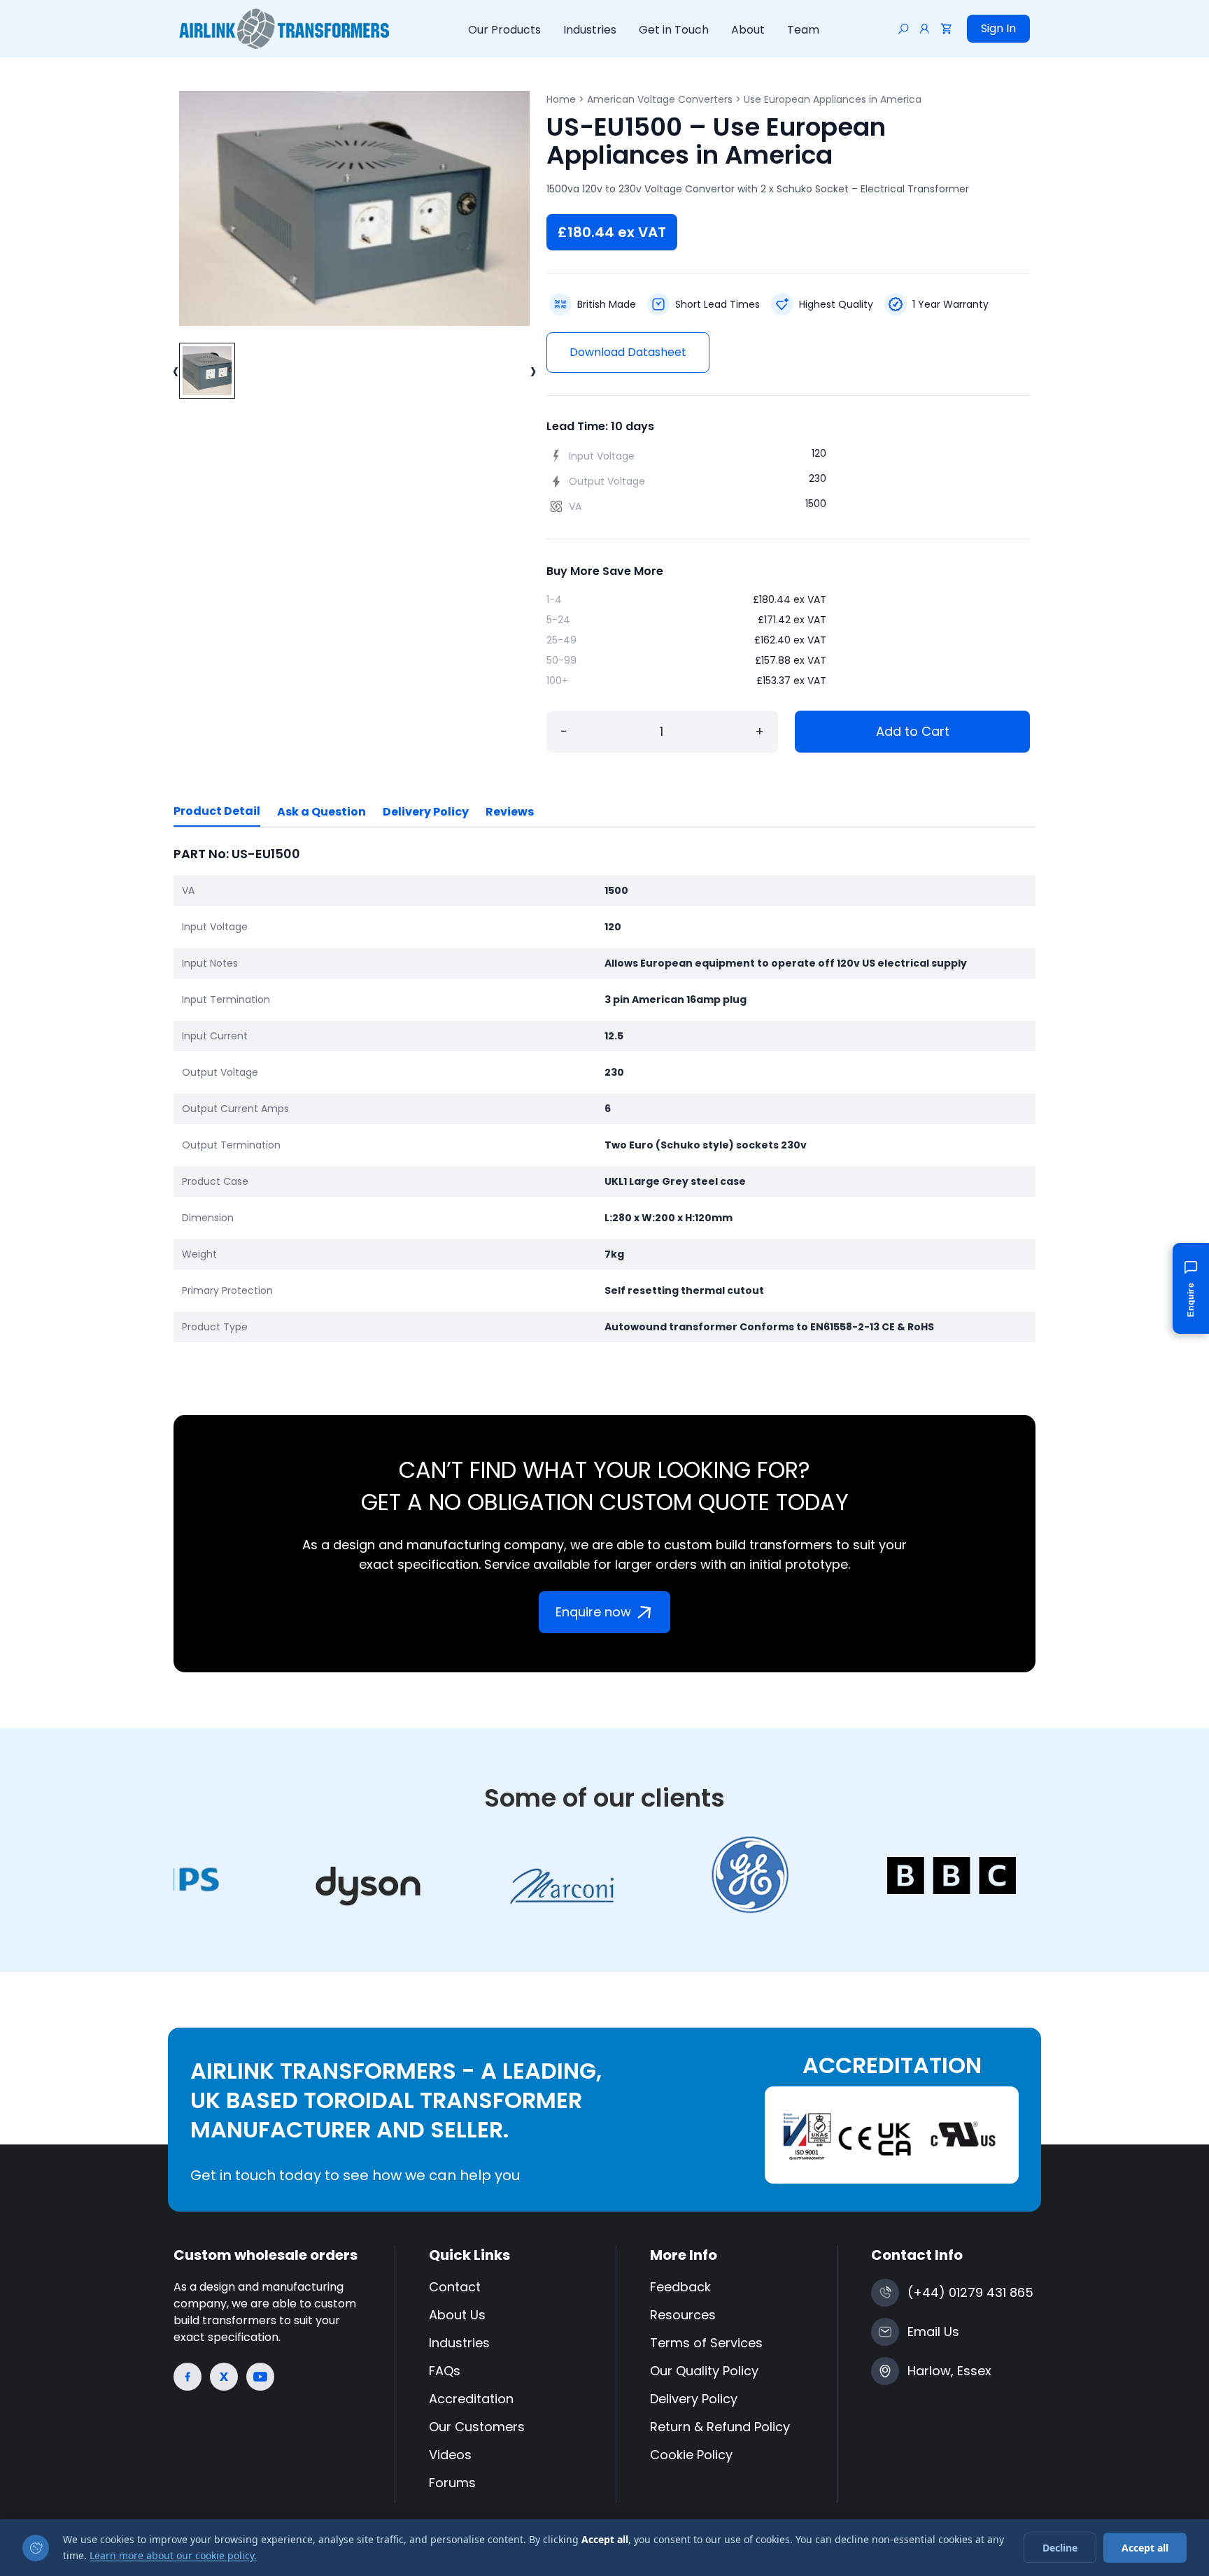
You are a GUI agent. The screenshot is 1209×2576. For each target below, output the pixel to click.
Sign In (998, 28)
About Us (457, 2315)
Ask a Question (321, 812)
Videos (450, 2455)
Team (803, 30)
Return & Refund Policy (720, 2427)
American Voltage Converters (660, 99)
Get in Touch (674, 30)
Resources (683, 2315)
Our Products (504, 30)
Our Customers (477, 2427)
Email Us (933, 2332)
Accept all (1145, 2548)
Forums (452, 2483)
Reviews (510, 812)
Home (561, 99)
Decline (1060, 2548)
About (748, 30)
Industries (590, 30)
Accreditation (471, 2399)
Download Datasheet (628, 352)
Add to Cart (913, 731)
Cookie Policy (691, 2455)
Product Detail (217, 811)
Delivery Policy (426, 812)
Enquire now (593, 1612)
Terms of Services (706, 2343)
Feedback (680, 2287)
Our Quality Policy (704, 2371)
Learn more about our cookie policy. (173, 2555)
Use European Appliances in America (833, 99)
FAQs (445, 2371)
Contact (455, 2287)
